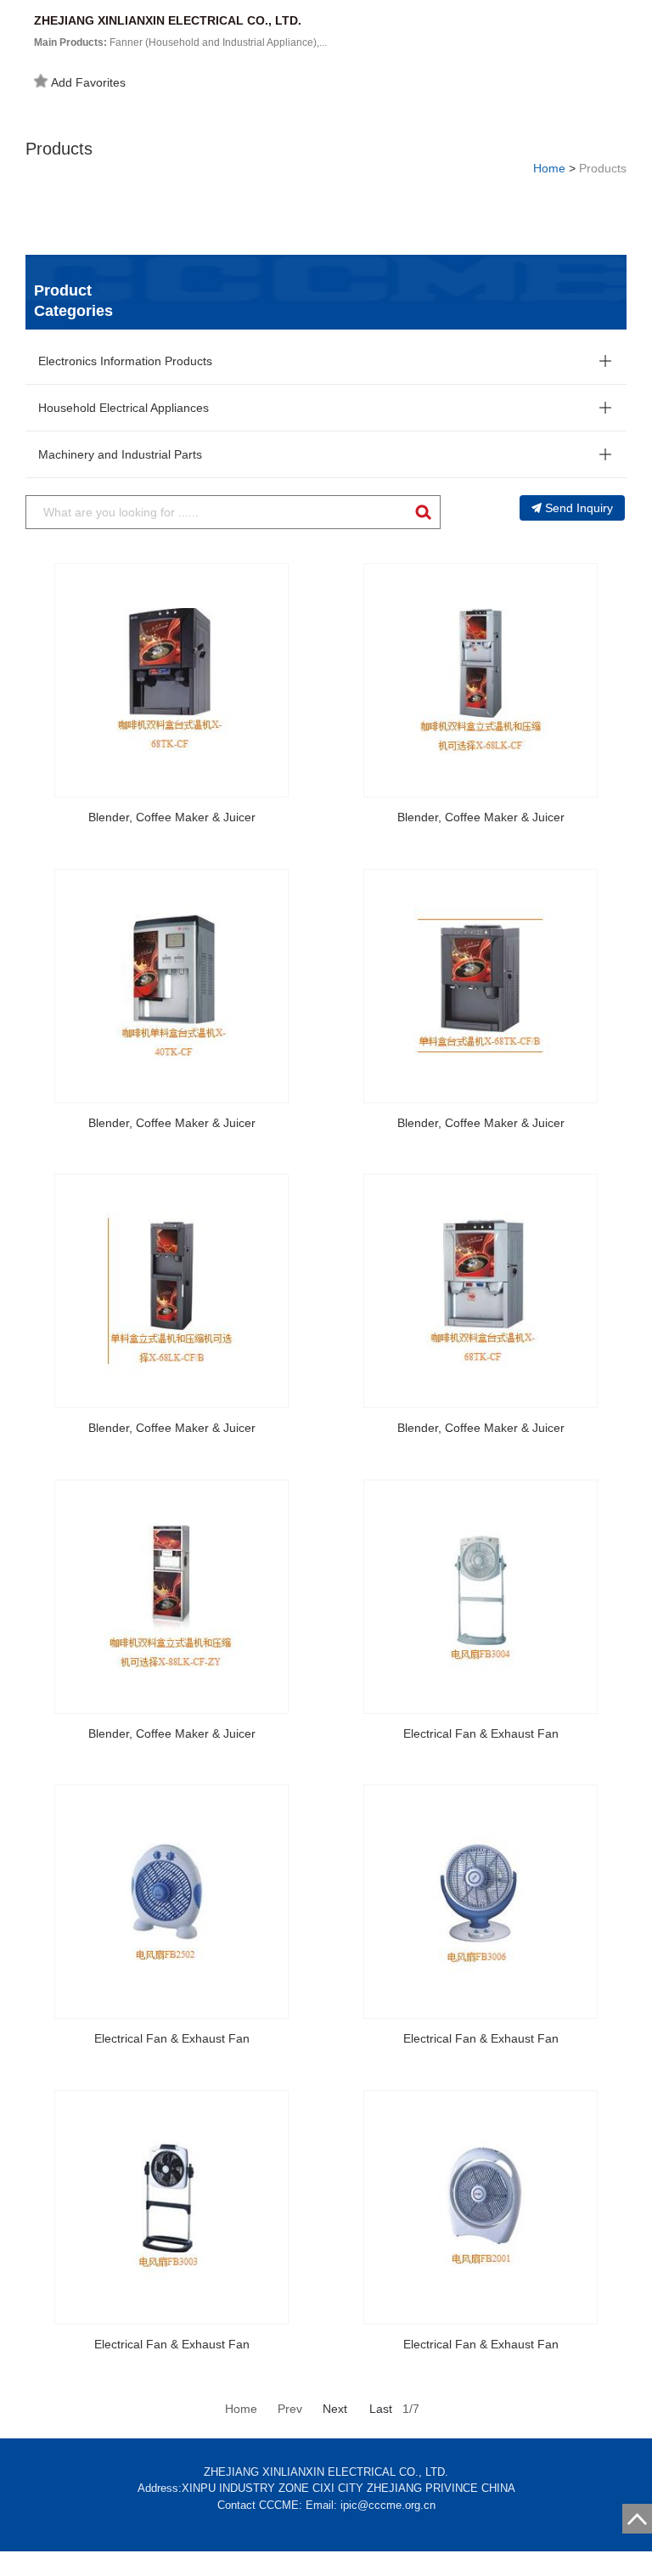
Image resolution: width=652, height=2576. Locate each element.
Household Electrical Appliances (124, 408)
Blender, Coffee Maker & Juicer (172, 817)
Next (335, 2409)
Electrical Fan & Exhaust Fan (481, 1733)
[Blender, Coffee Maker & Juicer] (171, 680)
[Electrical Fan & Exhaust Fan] (481, 1597)
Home (549, 168)
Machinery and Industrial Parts (120, 454)
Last (381, 2409)
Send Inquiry (579, 508)
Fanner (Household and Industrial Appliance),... (180, 42)
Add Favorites (88, 82)
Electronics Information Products (125, 361)
